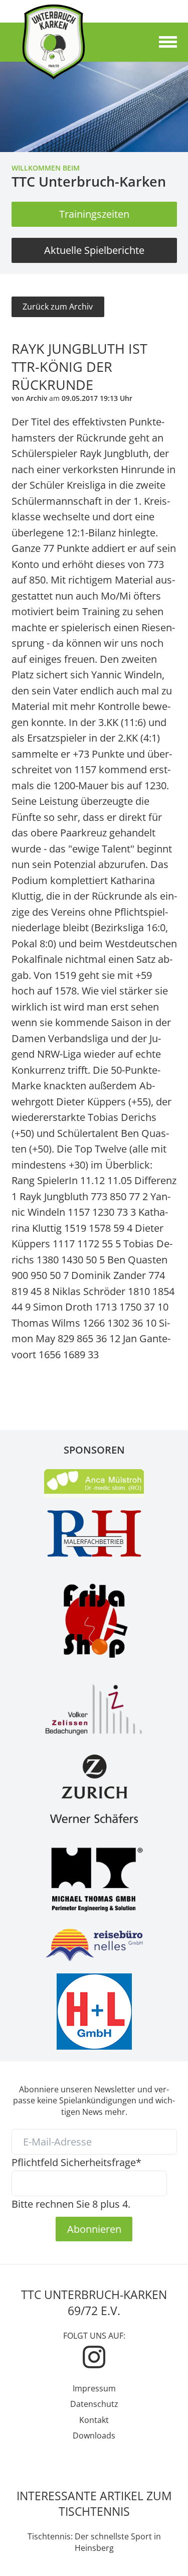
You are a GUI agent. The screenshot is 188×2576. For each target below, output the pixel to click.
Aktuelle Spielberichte (94, 250)
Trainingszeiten (94, 214)
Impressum (94, 2388)
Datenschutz (94, 2404)
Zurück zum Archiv (58, 307)
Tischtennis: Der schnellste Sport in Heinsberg (94, 2542)
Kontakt (94, 2420)
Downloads (94, 2436)
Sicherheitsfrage (76, 2162)
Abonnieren (94, 2229)
